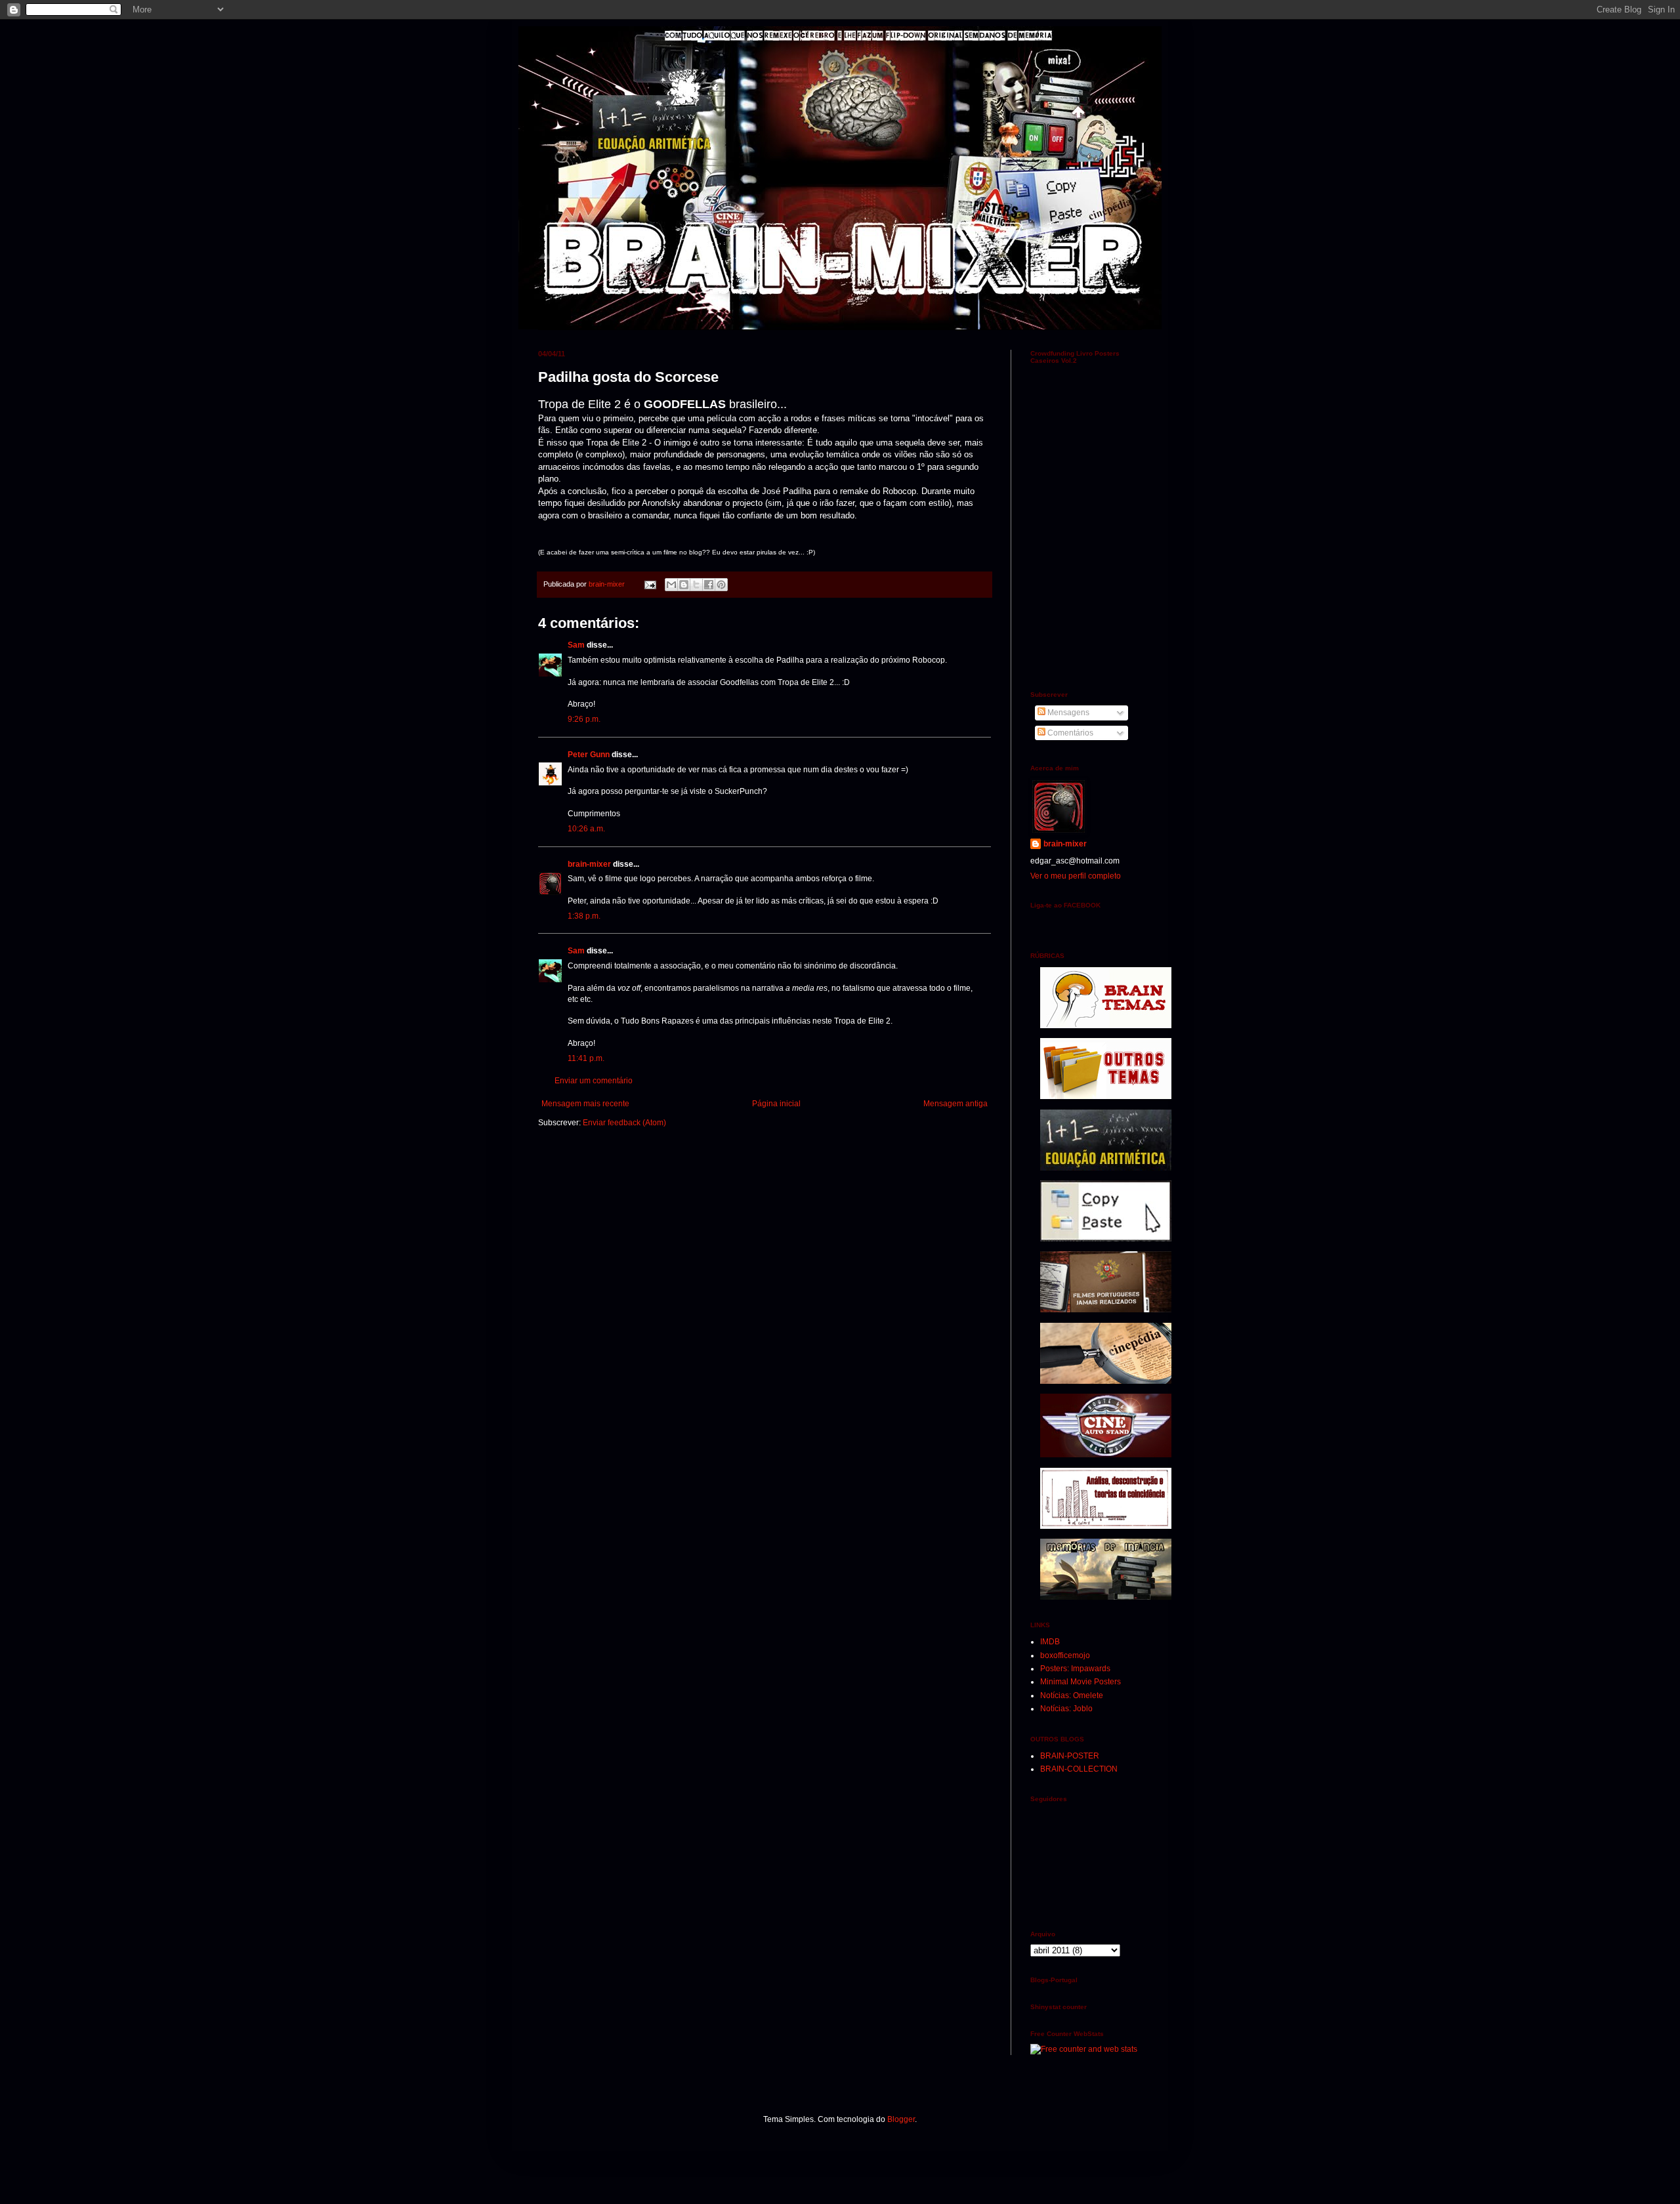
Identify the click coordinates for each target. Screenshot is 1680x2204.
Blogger (901, 2119)
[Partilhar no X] (696, 585)
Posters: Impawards (1075, 1669)
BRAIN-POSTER (1070, 1756)
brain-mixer (589, 864)
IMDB (1050, 1642)
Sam (576, 645)
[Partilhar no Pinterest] (721, 585)
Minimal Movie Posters (1081, 1682)
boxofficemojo (1065, 1655)
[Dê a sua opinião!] (684, 585)
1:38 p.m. (584, 916)
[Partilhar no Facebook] (709, 585)
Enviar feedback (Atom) (624, 1123)
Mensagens (1067, 713)
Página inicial (776, 1104)
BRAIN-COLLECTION (1079, 1769)
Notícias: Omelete (1072, 1695)
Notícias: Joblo (1066, 1709)
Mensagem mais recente (585, 1104)
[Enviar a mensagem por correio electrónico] (650, 584)
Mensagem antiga (955, 1104)
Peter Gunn (589, 755)
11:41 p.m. (586, 1058)
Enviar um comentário (594, 1081)
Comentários (1069, 733)
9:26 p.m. (584, 719)
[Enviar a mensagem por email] (671, 585)
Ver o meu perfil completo (1076, 876)
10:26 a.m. (586, 829)
